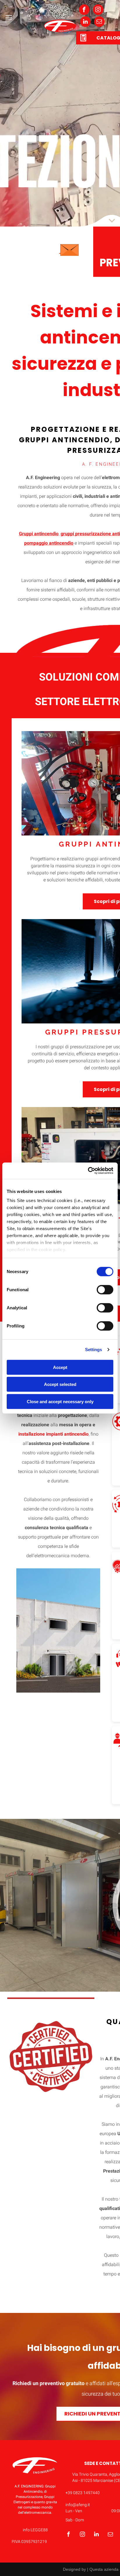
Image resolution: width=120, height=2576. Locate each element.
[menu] (9, 17)
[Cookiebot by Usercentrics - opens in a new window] (88, 1171)
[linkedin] (85, 22)
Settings (94, 1350)
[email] (99, 22)
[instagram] (98, 10)
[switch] (105, 1289)
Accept (60, 1367)
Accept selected (60, 1384)
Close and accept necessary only (60, 1401)
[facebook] (84, 10)
